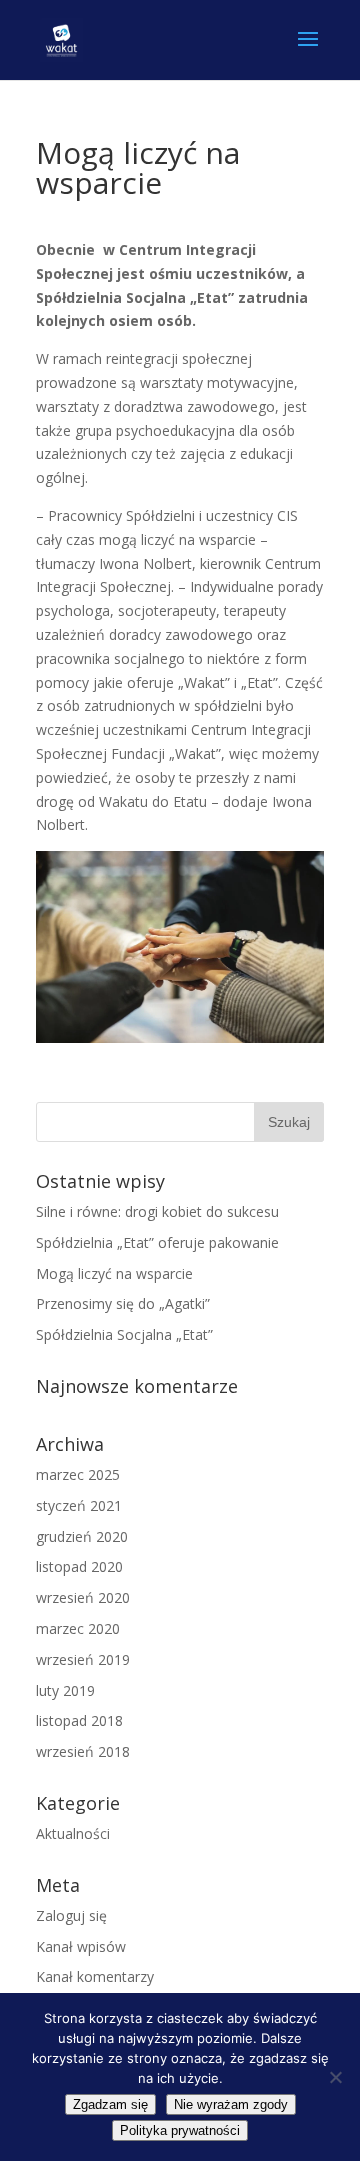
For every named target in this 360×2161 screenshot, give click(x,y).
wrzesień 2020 (83, 1597)
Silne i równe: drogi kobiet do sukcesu (157, 1211)
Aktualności (73, 1833)
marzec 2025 (78, 1474)
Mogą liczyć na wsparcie (114, 1273)
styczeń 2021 (79, 1505)
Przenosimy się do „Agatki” (123, 1303)
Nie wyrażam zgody (231, 2104)
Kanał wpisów (81, 1946)
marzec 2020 (78, 1628)
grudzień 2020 (82, 1536)
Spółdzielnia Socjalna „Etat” (124, 1334)
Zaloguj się (71, 1915)
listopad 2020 (79, 1566)
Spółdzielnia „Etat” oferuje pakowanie (157, 1242)
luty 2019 (65, 1690)
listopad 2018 (79, 1720)
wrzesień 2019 (83, 1659)
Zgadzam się (110, 2104)
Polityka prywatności (180, 2130)
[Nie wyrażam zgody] (335, 2077)
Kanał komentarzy (95, 1976)
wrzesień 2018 (83, 1751)
